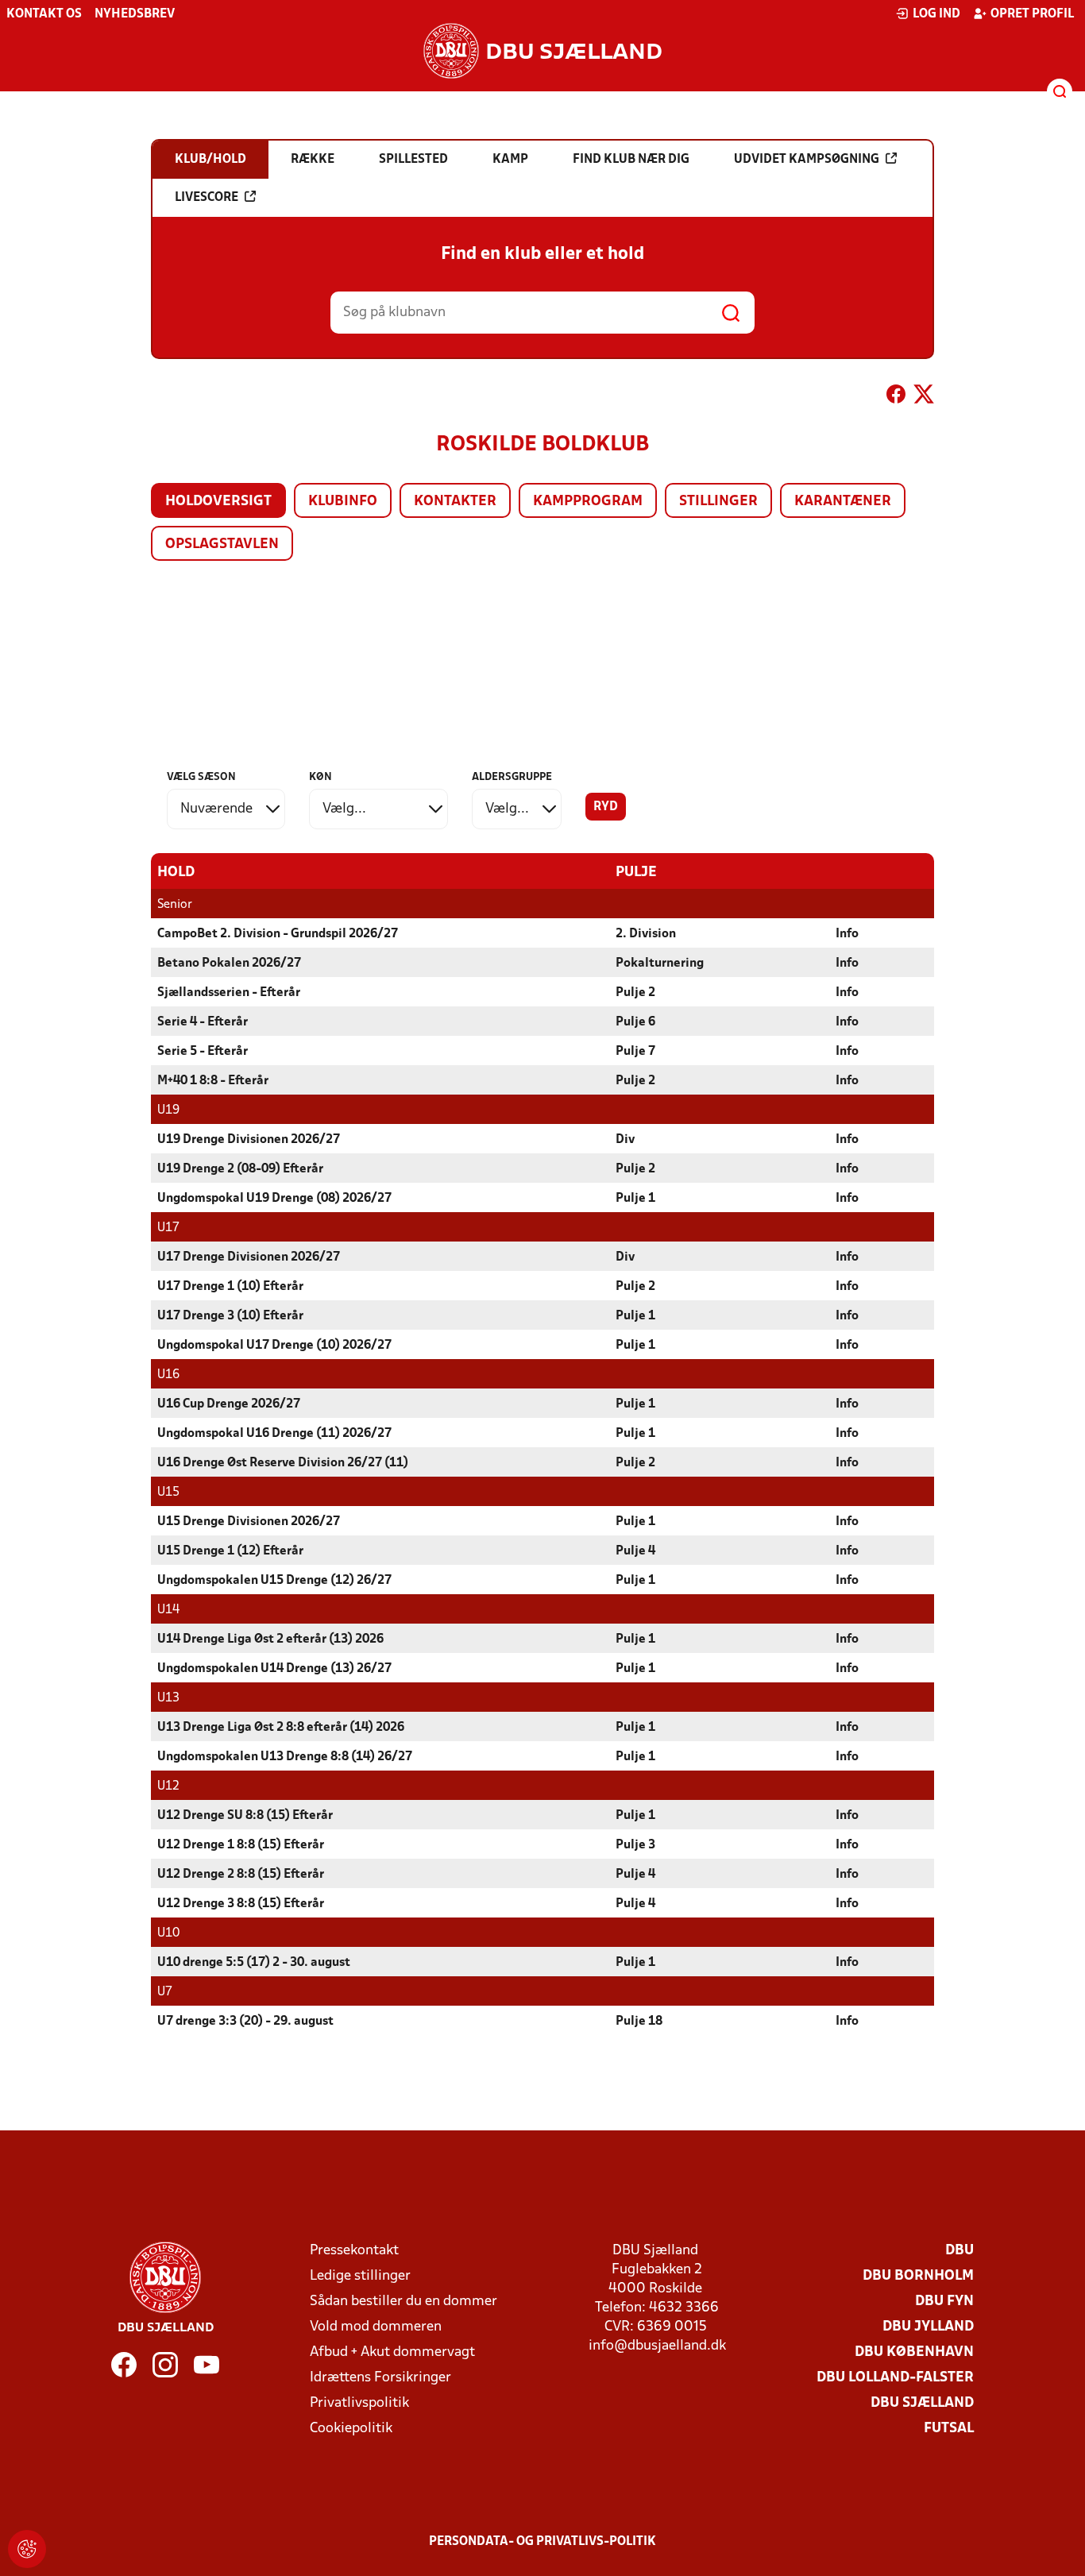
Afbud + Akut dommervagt (392, 2352)
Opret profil (1032, 14)
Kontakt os (44, 14)
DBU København (914, 2352)
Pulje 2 (635, 993)
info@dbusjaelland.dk (657, 2346)
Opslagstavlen (222, 545)
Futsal (949, 2429)
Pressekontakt (354, 2251)
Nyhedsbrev (135, 14)
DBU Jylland (928, 2327)
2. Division (646, 934)
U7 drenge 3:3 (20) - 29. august (245, 2022)
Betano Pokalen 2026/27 (229, 964)
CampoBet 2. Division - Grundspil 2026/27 (278, 934)
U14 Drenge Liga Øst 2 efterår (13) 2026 (270, 1639)
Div (625, 1140)
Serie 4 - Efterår (203, 1022)
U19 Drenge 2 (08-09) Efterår (240, 1169)
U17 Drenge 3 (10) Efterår (230, 1316)
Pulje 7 (635, 1052)
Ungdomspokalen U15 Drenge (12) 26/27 (274, 1581)
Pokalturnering (660, 964)
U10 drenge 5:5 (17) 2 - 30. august (254, 1963)
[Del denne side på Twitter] (924, 397)
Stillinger (718, 502)
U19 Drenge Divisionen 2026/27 (249, 1140)
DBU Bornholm (918, 2276)
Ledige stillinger (360, 2276)
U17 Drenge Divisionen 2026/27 (249, 1257)
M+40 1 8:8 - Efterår (213, 1081)
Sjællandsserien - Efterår (229, 993)
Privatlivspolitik (359, 2403)
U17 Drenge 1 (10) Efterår (230, 1287)
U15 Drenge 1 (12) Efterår (230, 1551)
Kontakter (455, 502)
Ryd (606, 807)
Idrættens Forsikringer (380, 2378)
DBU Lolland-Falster (895, 2378)
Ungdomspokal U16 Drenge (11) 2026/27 (274, 1434)
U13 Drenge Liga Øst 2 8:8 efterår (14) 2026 (281, 1728)
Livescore (207, 198)
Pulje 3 (635, 1845)
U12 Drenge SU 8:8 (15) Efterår (245, 1816)
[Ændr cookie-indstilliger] (27, 2549)
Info (847, 934)
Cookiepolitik (351, 2429)
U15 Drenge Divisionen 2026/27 (249, 1522)
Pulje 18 (639, 2022)
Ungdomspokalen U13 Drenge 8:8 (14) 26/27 (285, 1757)
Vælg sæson (201, 777)
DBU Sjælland (922, 2403)
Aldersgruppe (512, 777)
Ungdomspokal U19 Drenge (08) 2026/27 (274, 1199)
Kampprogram (588, 502)
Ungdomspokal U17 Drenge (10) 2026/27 (274, 1346)
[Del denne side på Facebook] (896, 397)
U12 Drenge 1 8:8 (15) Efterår (241, 1845)
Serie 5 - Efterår (203, 1052)
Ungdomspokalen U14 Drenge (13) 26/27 (274, 1669)
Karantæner (843, 502)
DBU (960, 2251)
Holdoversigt (218, 502)
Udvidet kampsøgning (807, 160)
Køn (320, 777)
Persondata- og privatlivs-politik (542, 2542)
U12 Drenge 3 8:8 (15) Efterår (241, 1904)
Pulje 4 (635, 1551)
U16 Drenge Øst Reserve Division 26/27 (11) (283, 1463)
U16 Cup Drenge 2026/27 (229, 1404)
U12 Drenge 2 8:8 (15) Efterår (241, 1875)
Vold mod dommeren (376, 2327)
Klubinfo (343, 502)
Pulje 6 (635, 1022)
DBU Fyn (944, 2302)
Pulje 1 (635, 1199)
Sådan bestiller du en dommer (403, 2302)
